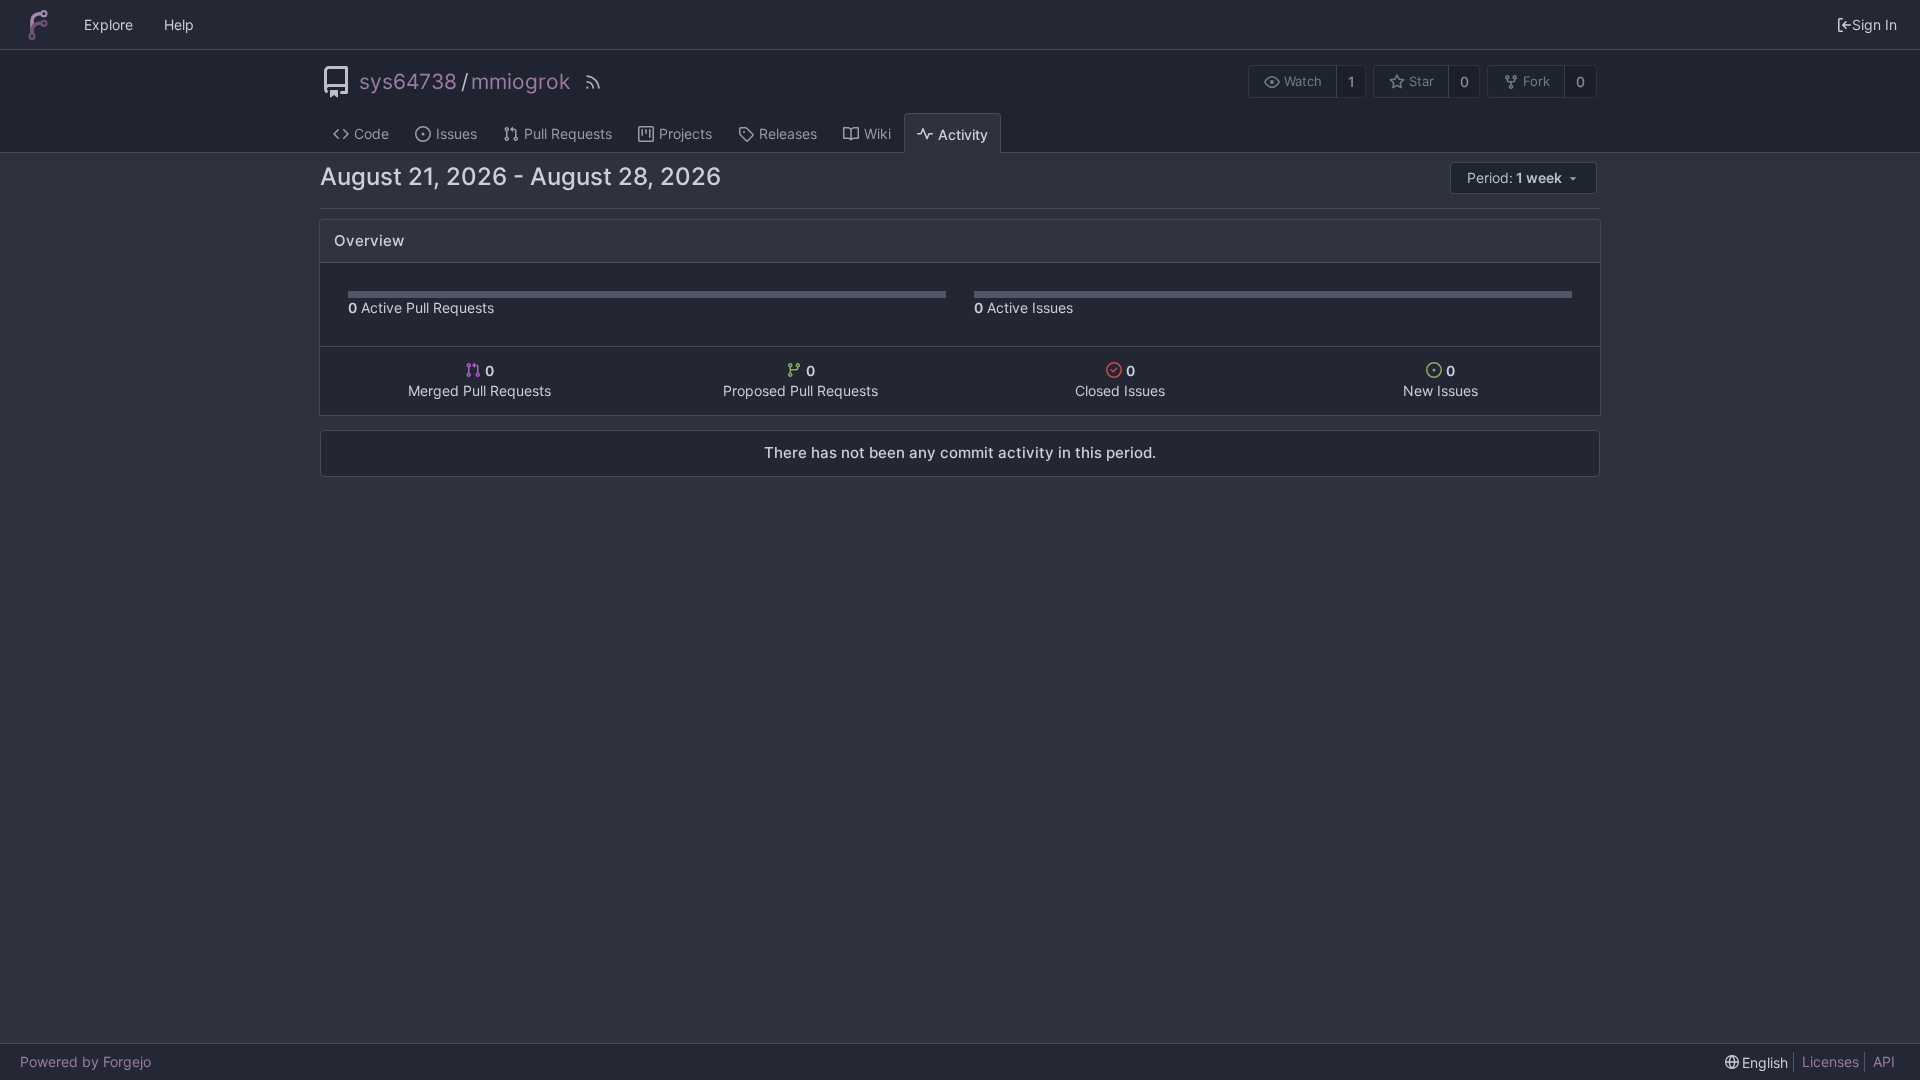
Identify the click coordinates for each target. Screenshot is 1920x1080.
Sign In (1874, 24)
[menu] (1525, 178)
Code (371, 133)
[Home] (38, 25)
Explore (108, 24)
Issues (456, 133)
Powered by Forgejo (85, 1061)
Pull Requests (568, 133)
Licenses (1830, 1061)
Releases (788, 133)
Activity (963, 134)
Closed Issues (1120, 380)
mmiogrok (520, 82)
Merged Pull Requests (479, 380)
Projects (685, 133)
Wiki (877, 133)
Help (179, 24)
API (1884, 1061)
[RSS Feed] (593, 82)
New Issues (1440, 380)
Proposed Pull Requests (800, 380)
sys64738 (408, 82)
